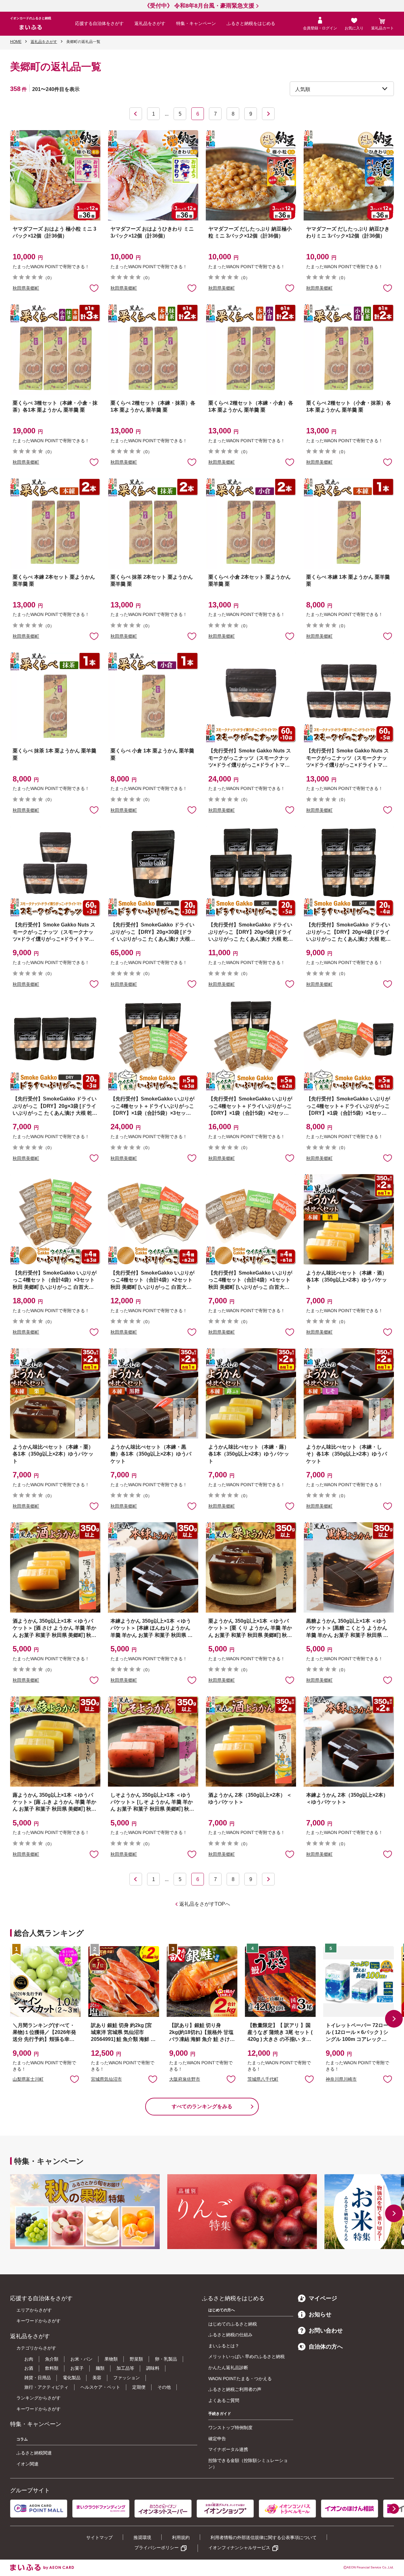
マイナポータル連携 (228, 2449)
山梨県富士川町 (28, 2079)
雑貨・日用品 (38, 2378)
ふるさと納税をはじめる (251, 23)
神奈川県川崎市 (341, 2079)
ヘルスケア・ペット (100, 2387)
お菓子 (77, 2368)
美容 (97, 2378)
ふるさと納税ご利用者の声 (235, 2389)
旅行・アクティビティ (46, 2387)
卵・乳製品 (166, 2359)
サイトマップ (99, 2537)
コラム (22, 2439)
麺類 (100, 2368)
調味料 (153, 2368)
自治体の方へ (326, 2347)
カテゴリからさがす (36, 2348)
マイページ (323, 2298)
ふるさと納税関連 (34, 2453)
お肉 (29, 2359)
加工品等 (125, 2368)
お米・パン (81, 2359)
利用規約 (181, 2537)
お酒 (29, 2368)
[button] (394, 2019)
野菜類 (136, 2359)
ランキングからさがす (39, 2398)
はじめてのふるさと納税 (233, 2324)
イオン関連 (27, 2464)
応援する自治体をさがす (99, 23)
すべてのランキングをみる (202, 2106)
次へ (268, 114)
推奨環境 (142, 2537)
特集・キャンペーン (196, 23)
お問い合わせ (326, 2331)
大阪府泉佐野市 (185, 2079)
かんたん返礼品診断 (228, 2368)
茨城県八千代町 (263, 2079)
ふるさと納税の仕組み (230, 2335)
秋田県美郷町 (26, 288)
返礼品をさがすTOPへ (205, 1904)
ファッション (127, 2378)
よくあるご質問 (224, 2400)
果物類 (111, 2359)
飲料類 (52, 2368)
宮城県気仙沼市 (106, 2079)
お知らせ (320, 2314)
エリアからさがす (34, 2310)
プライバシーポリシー (157, 2548)
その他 (164, 2387)
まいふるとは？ (224, 2346)
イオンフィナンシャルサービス (239, 2548)
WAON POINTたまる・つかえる (240, 2379)
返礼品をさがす (150, 23)
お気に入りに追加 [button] (94, 288)
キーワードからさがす (39, 2321)
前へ (136, 114)
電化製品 (72, 2378)
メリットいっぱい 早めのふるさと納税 (247, 2356)
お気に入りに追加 (74, 2079)
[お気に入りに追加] (94, 288)
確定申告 (217, 2439)
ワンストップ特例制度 (230, 2428)
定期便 (139, 2387)
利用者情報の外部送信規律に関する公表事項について (264, 2537)
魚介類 (52, 2359)
